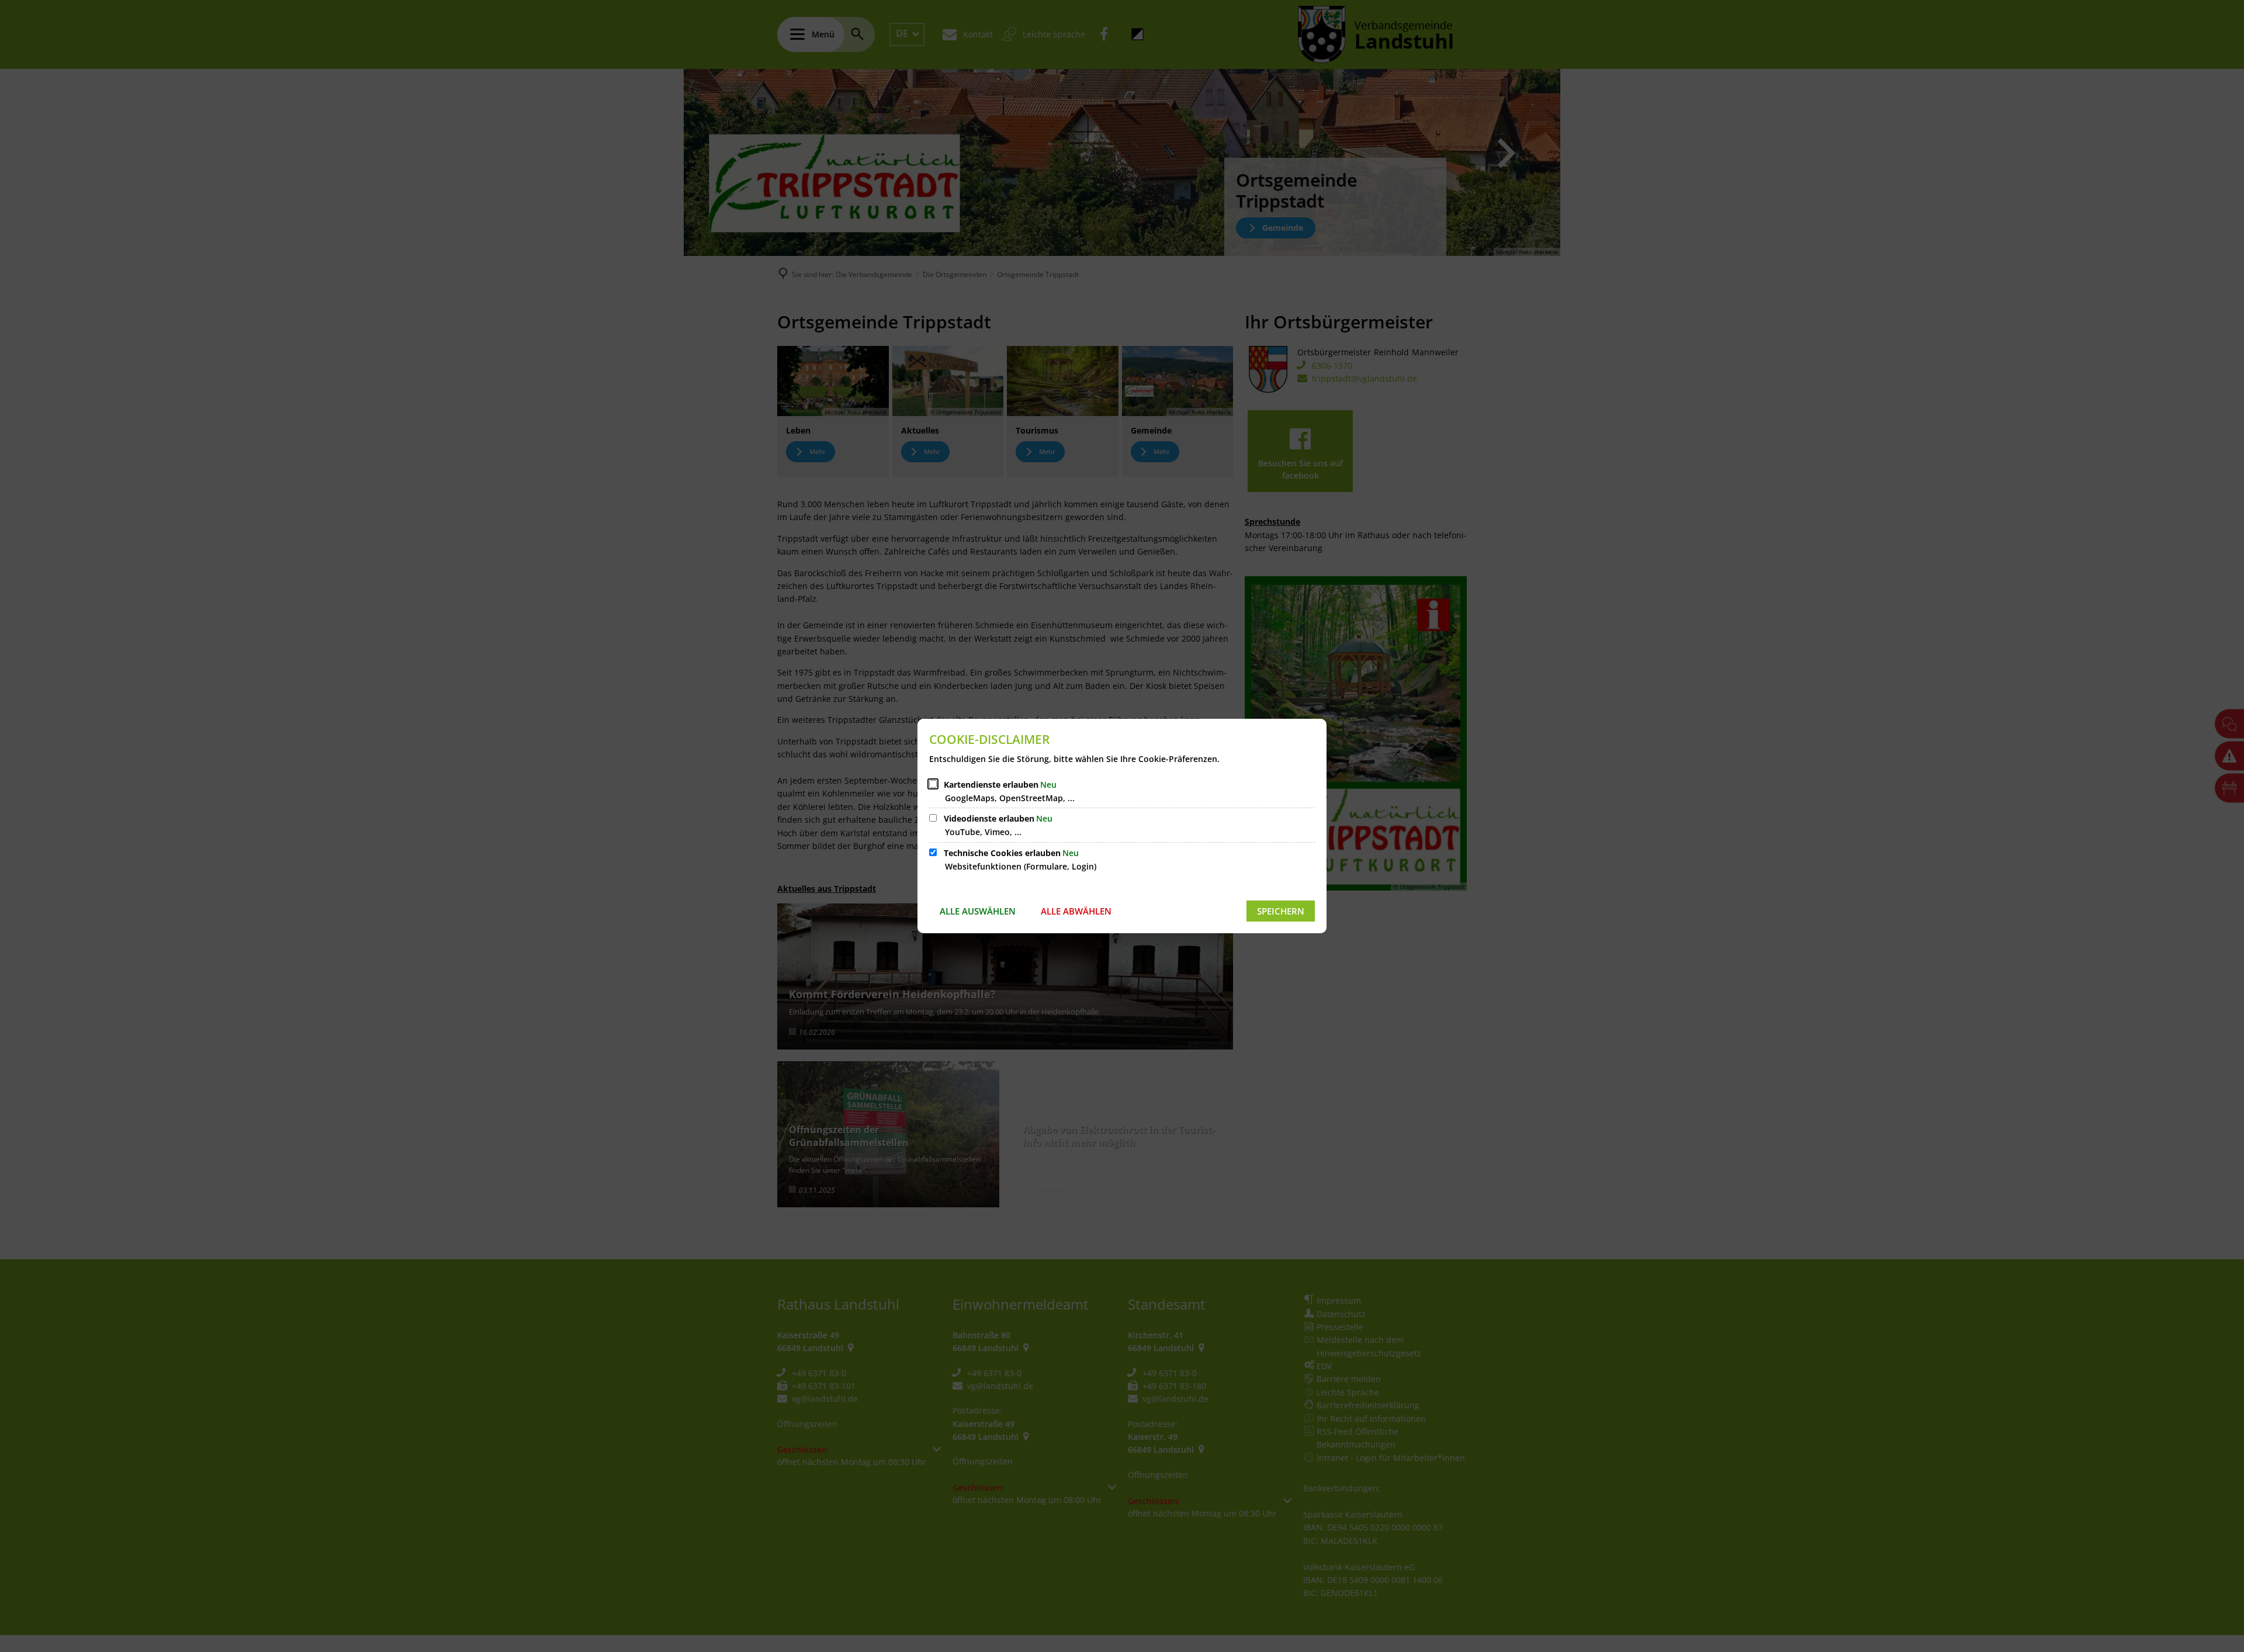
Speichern (1281, 911)
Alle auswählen (978, 911)
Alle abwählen (1076, 911)
